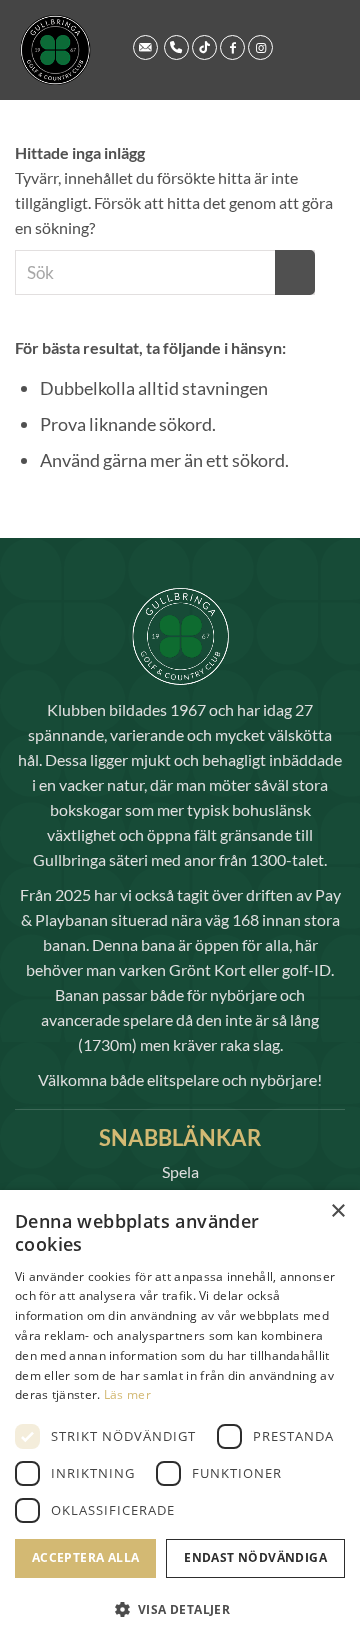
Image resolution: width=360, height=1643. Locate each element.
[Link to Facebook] (232, 47)
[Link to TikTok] (204, 47)
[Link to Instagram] (260, 47)
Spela (180, 1171)
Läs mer (127, 1394)
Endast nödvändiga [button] (255, 1557)
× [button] (337, 1211)
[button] (180, 1609)
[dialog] (180, 1416)
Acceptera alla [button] (86, 1557)
